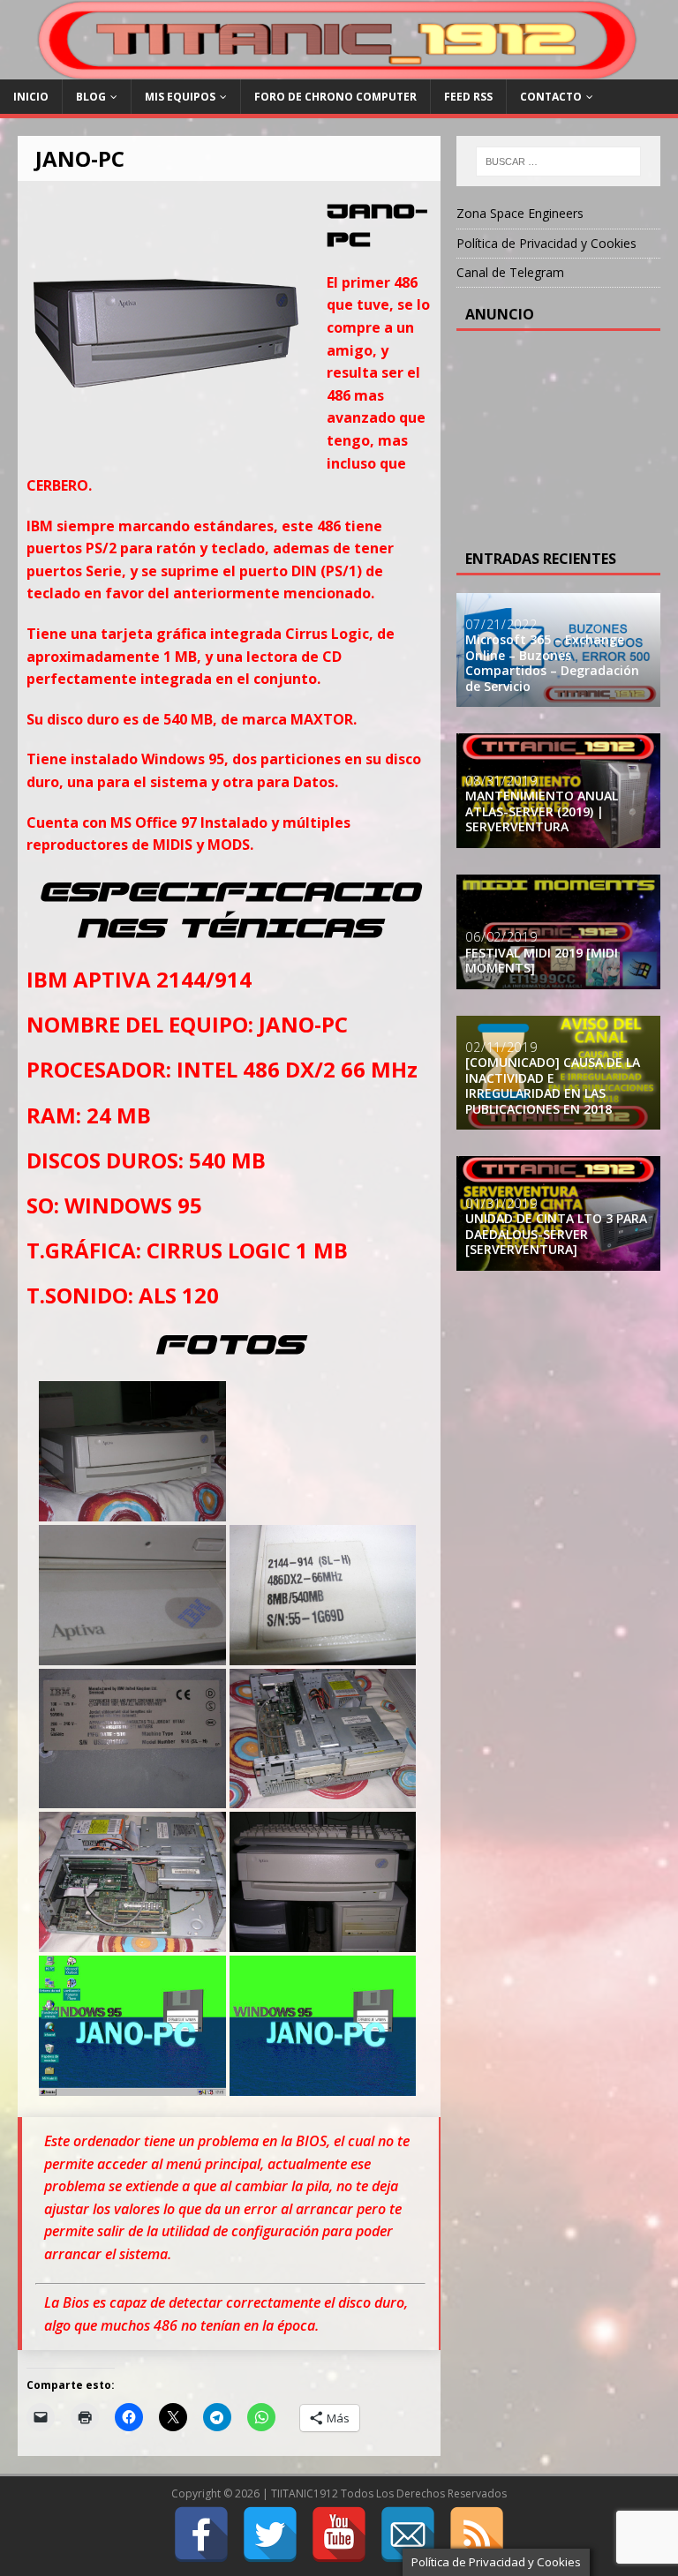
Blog (91, 97)
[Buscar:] (558, 161)
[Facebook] (201, 2535)
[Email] (408, 2535)
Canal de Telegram (510, 272)
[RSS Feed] (477, 2535)
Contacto (551, 97)
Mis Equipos (180, 97)
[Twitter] (270, 2535)
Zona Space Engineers (520, 213)
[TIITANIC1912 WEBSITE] (339, 69)
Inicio (31, 97)
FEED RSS (468, 97)
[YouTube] (339, 2535)
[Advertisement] (571, 437)
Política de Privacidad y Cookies (546, 243)
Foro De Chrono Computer (335, 97)
